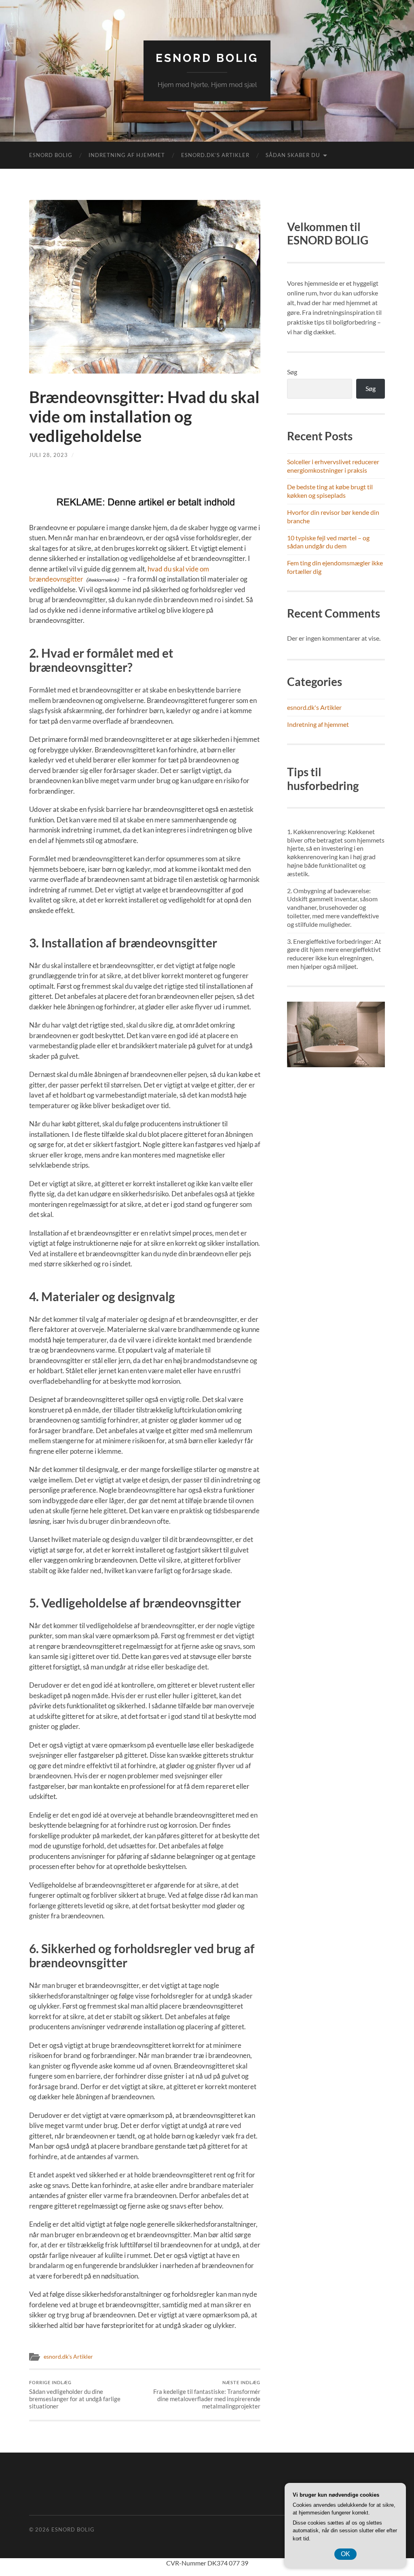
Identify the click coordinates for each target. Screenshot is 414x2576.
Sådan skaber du (293, 155)
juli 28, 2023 (49, 455)
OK (345, 2554)
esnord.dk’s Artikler (215, 155)
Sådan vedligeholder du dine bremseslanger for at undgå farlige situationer (75, 2395)
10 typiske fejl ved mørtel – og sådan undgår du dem (328, 542)
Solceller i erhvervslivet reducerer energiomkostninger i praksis (333, 466)
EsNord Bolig (207, 58)
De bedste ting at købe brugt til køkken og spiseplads (330, 491)
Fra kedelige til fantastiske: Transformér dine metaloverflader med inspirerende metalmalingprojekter (207, 2395)
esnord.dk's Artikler (68, 2357)
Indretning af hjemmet (127, 155)
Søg (292, 372)
